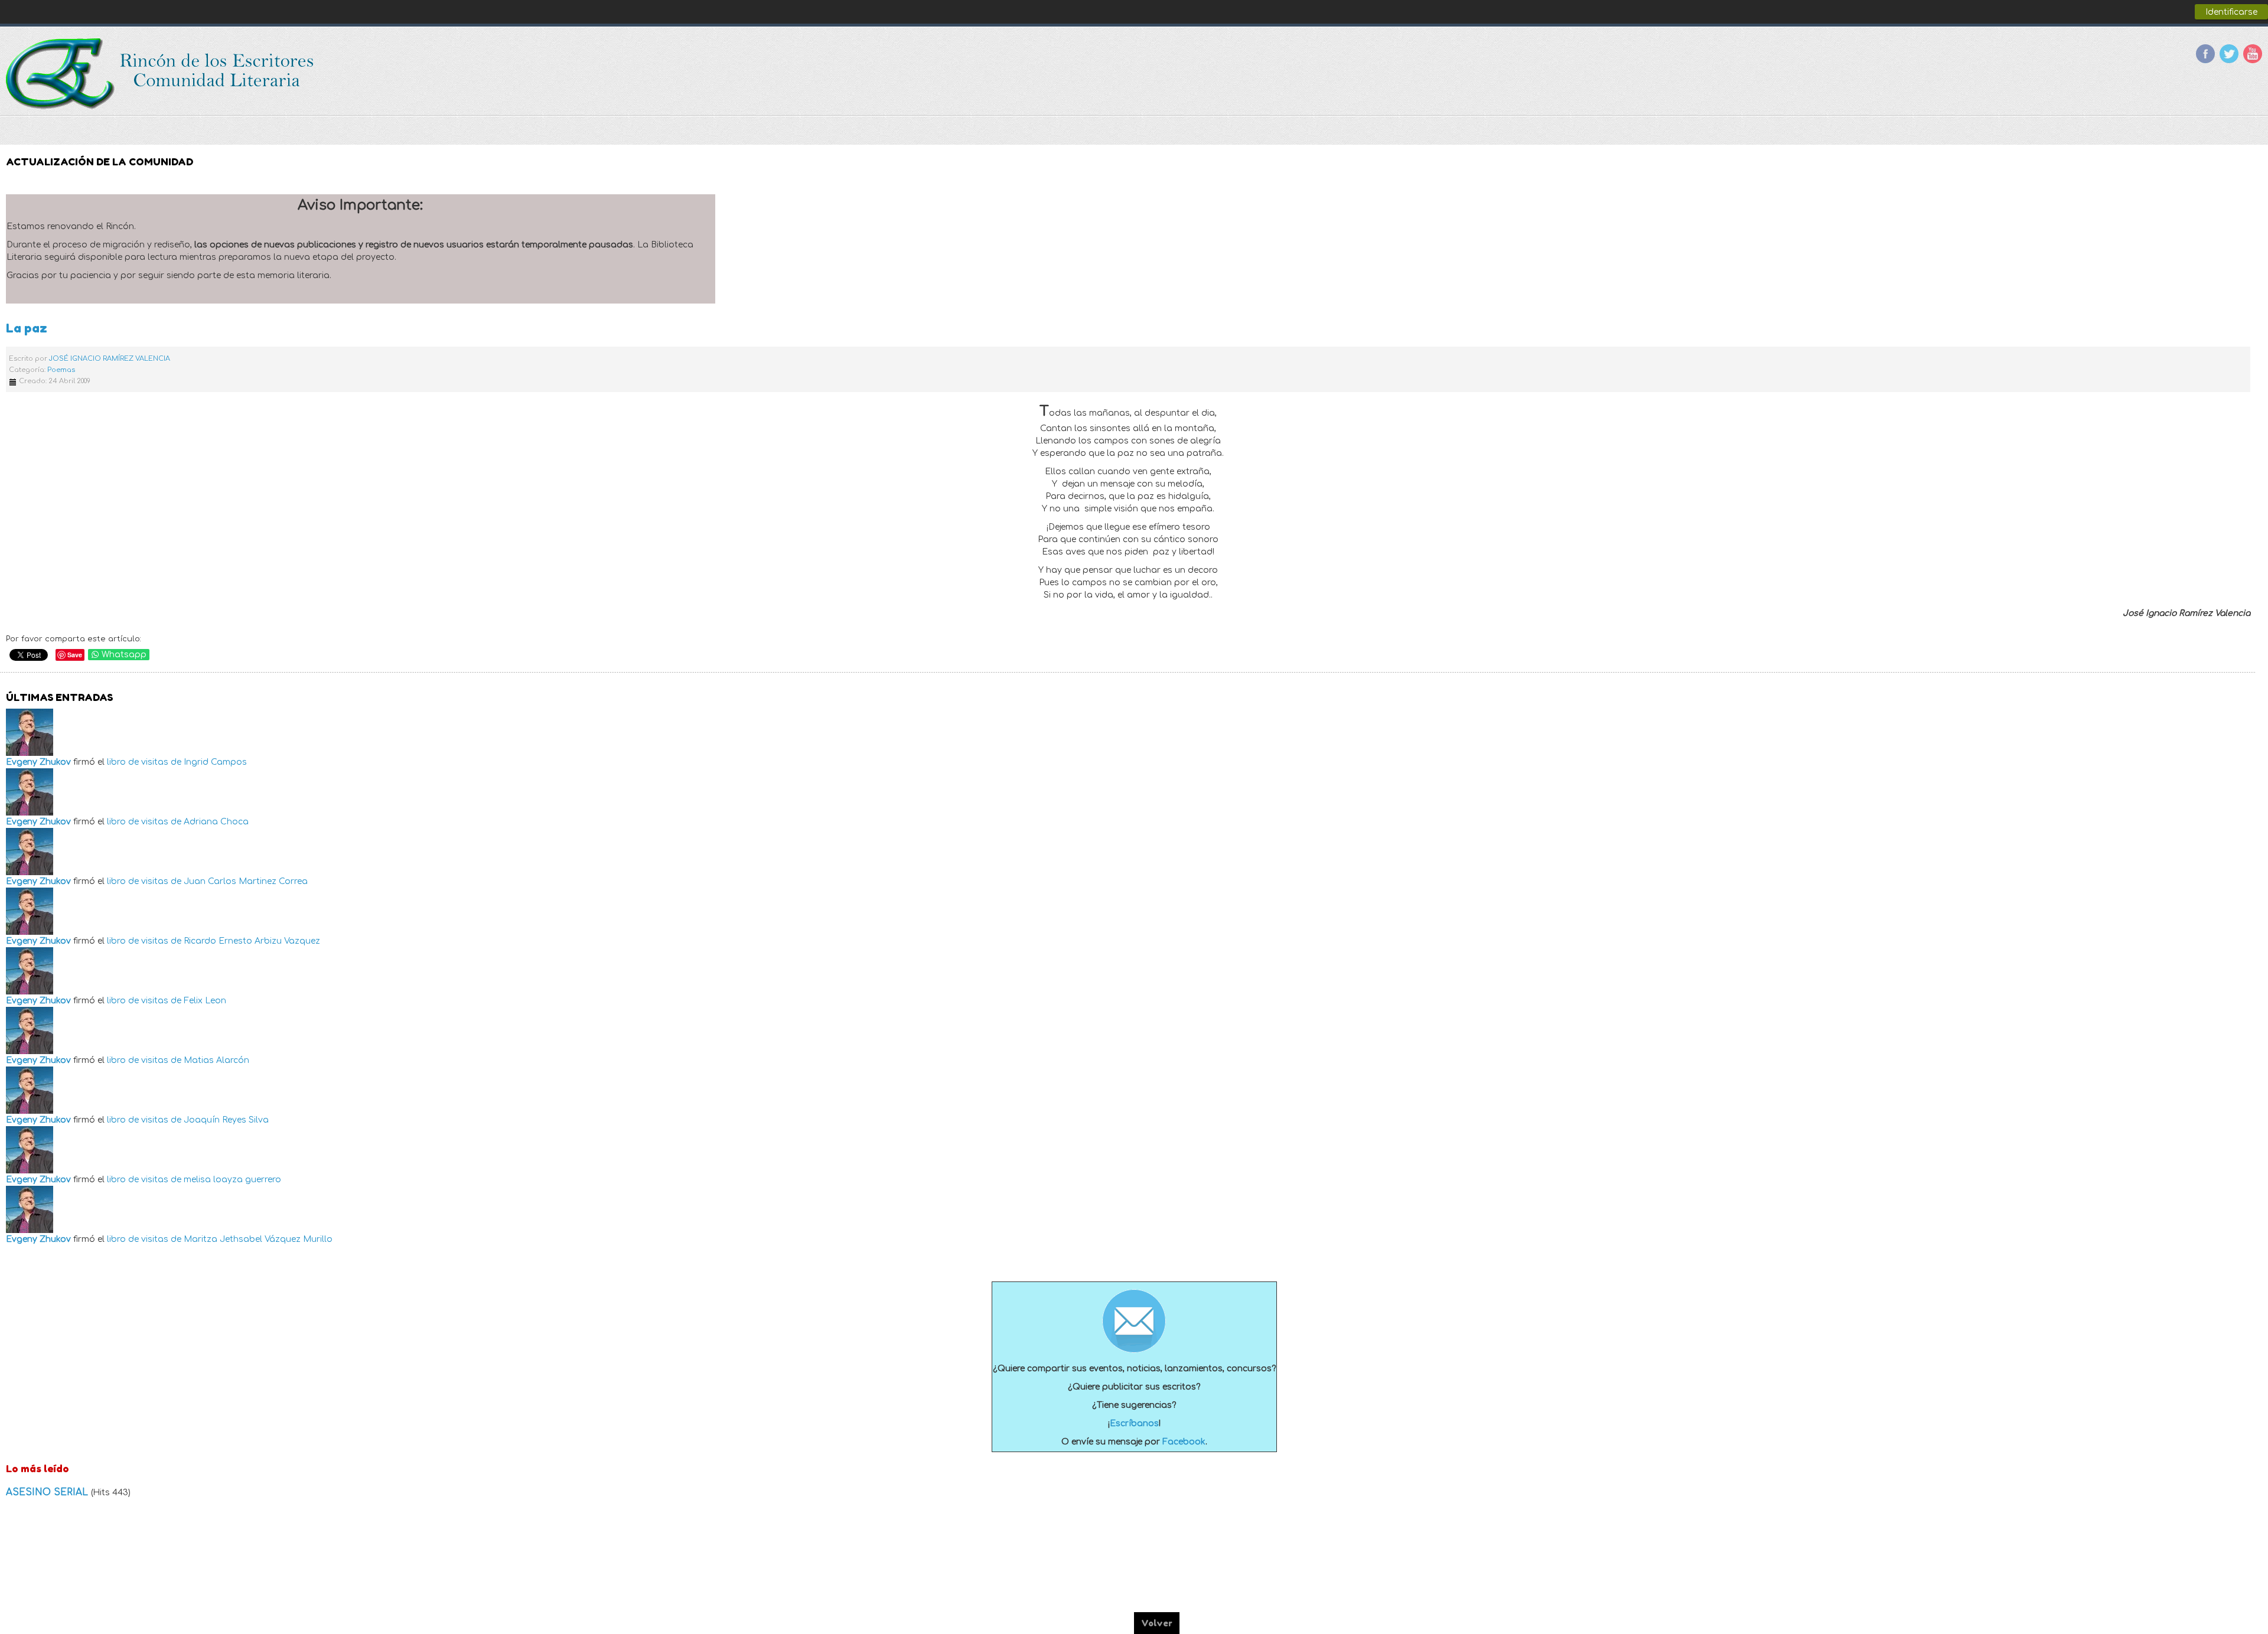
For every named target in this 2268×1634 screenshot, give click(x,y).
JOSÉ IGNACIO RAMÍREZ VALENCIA (110, 359)
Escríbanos (1134, 1423)
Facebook (2205, 54)
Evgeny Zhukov (38, 762)
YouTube (2253, 54)
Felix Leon (205, 1001)
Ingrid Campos (215, 762)
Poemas (61, 370)
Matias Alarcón (216, 1060)
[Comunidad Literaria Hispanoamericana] (161, 74)
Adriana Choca (216, 822)
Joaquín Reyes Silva (226, 1120)
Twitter (2229, 54)
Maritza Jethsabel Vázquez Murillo (258, 1239)
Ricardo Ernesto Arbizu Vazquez (252, 941)
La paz (27, 328)
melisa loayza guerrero (232, 1180)
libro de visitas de (144, 762)
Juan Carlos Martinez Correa (246, 881)
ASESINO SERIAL (48, 1492)
